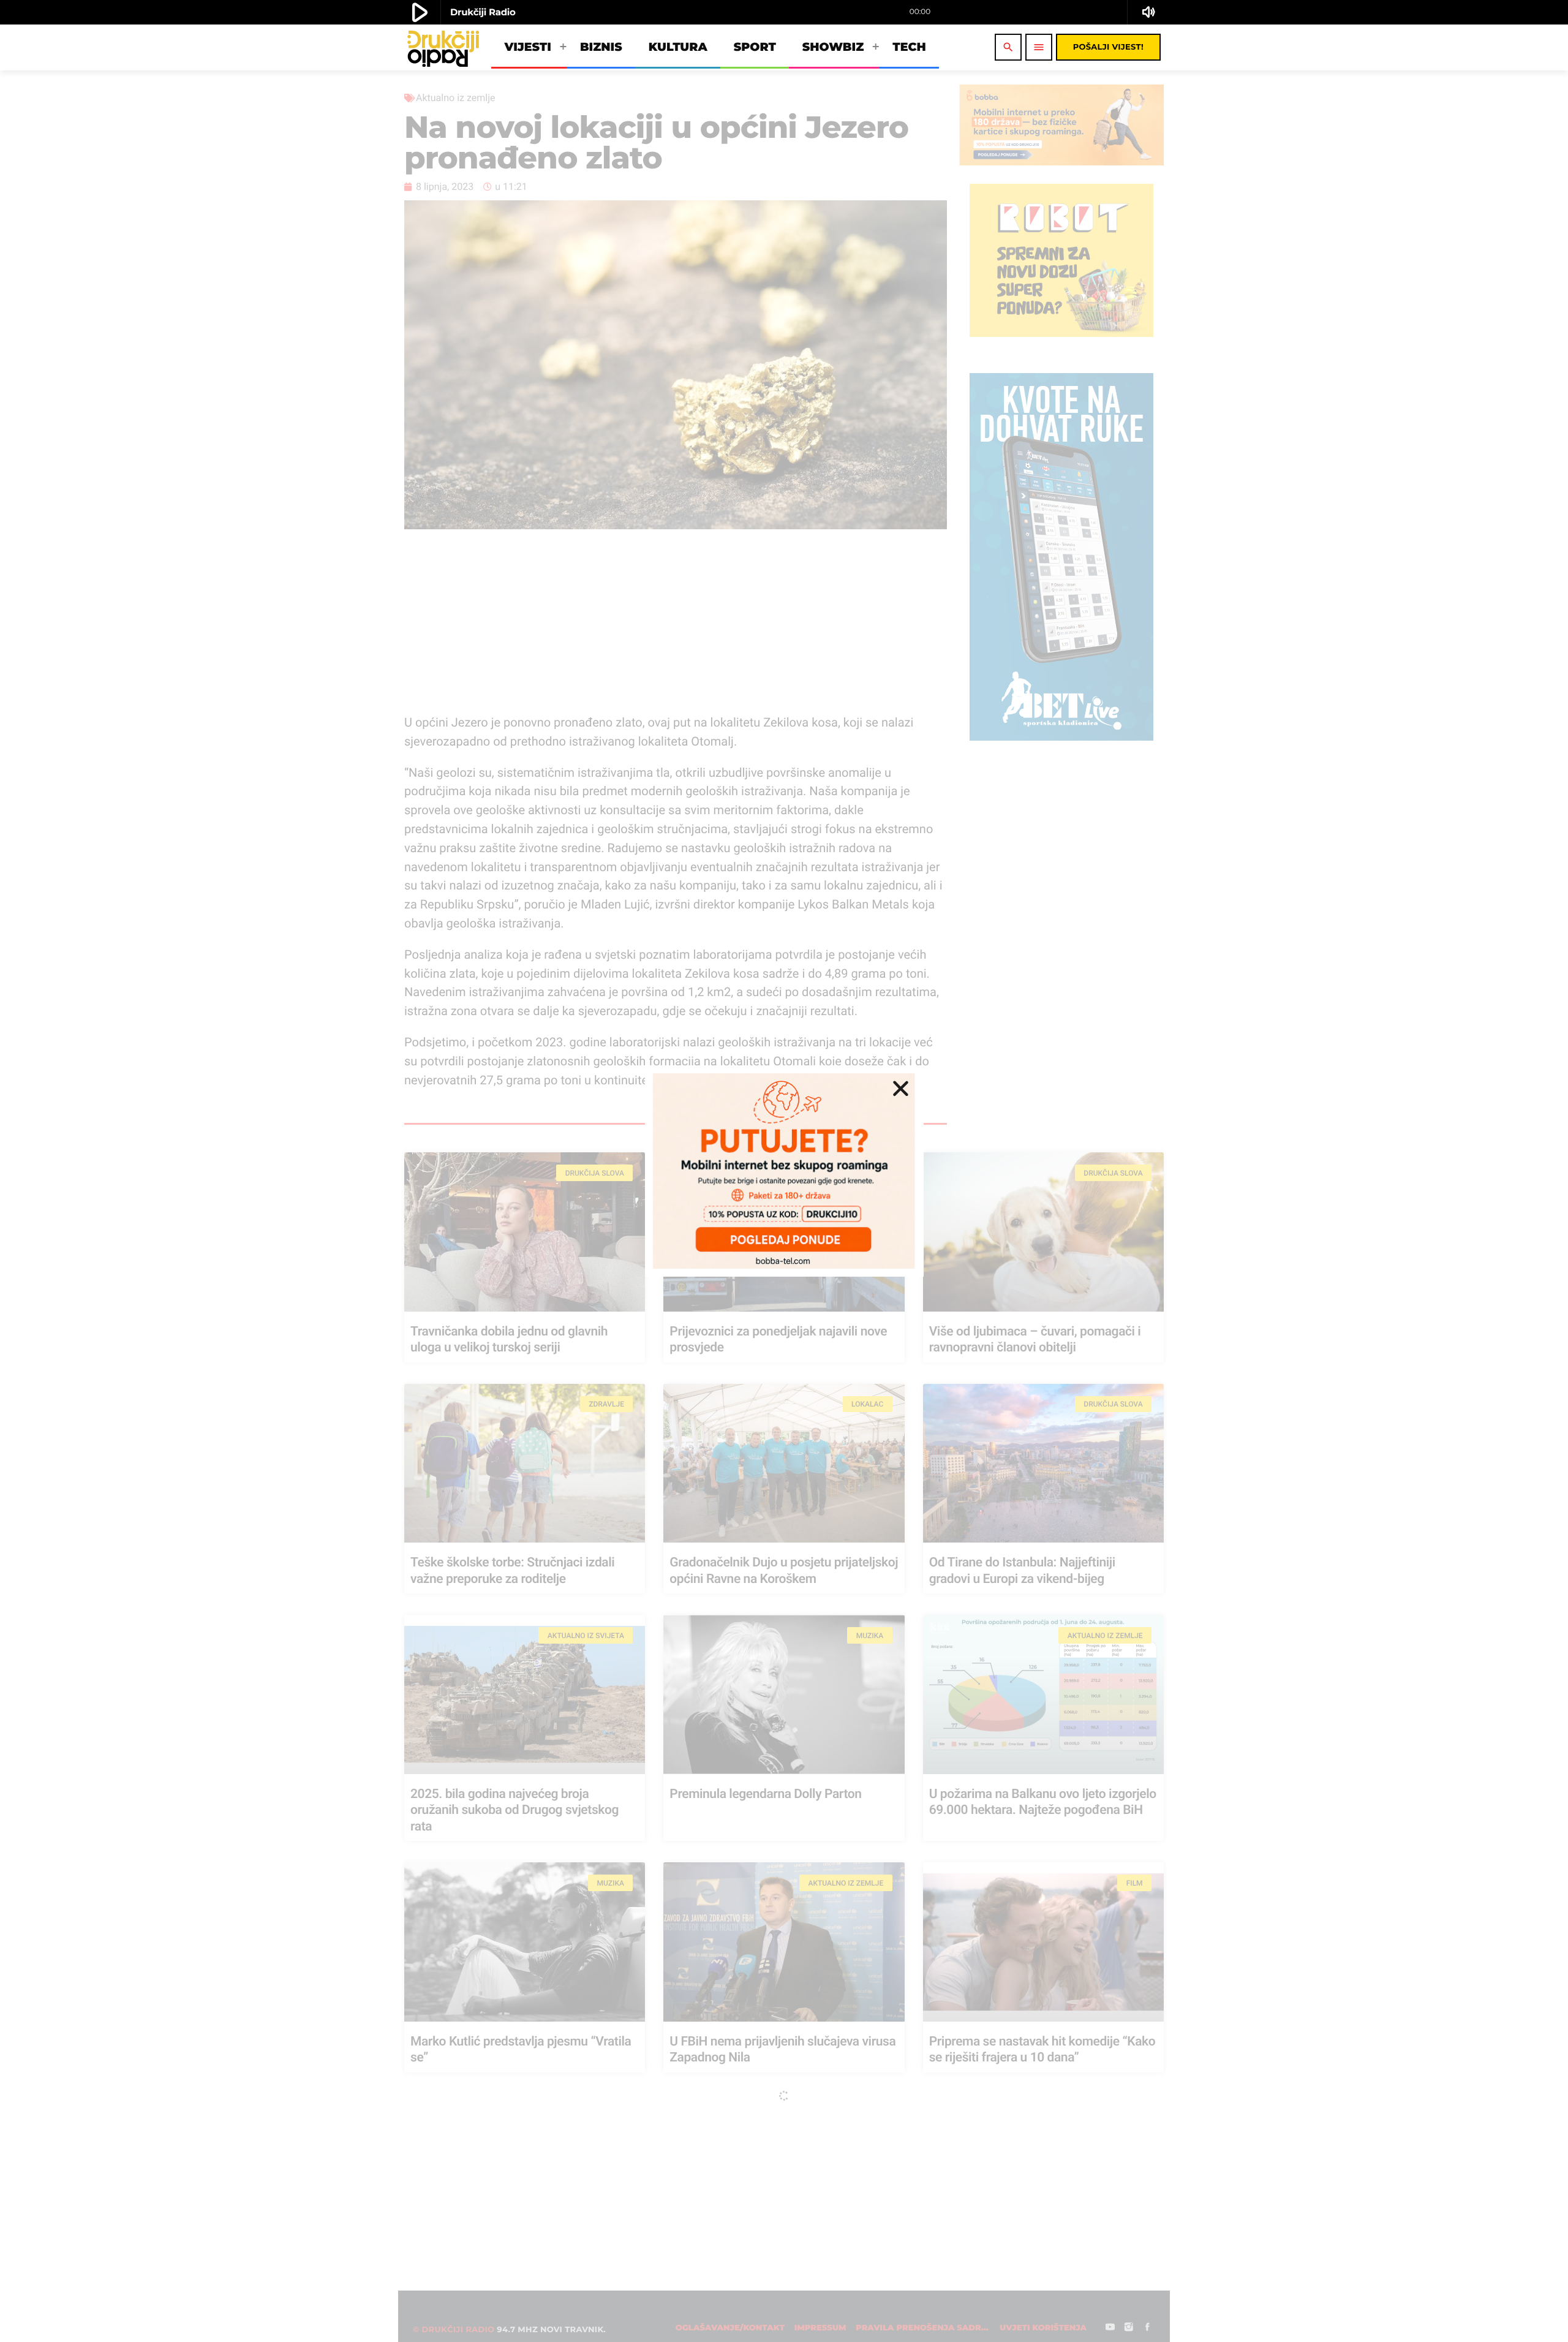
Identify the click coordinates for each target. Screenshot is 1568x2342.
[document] (784, 1171)
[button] (901, 1088)
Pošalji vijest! (1108, 47)
